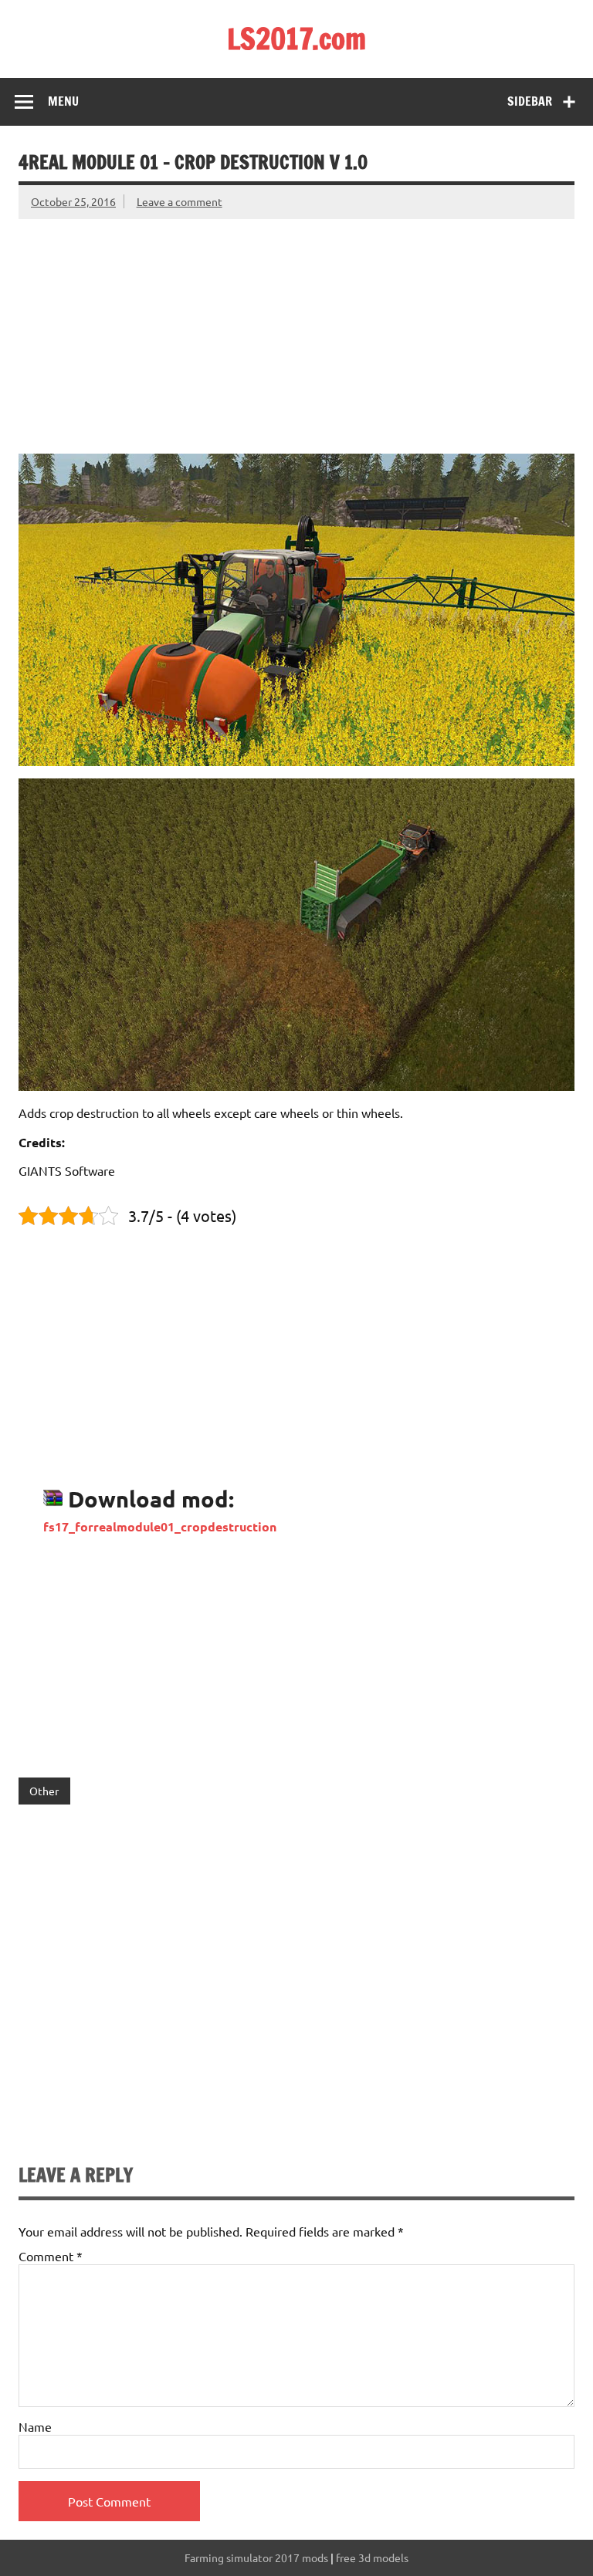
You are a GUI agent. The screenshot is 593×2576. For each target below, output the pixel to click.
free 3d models (372, 2557)
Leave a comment (180, 201)
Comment (51, 2256)
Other (44, 1791)
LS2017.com (296, 39)
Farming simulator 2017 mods (256, 2557)
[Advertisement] (296, 327)
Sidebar (530, 101)
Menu (63, 101)
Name (35, 2426)
